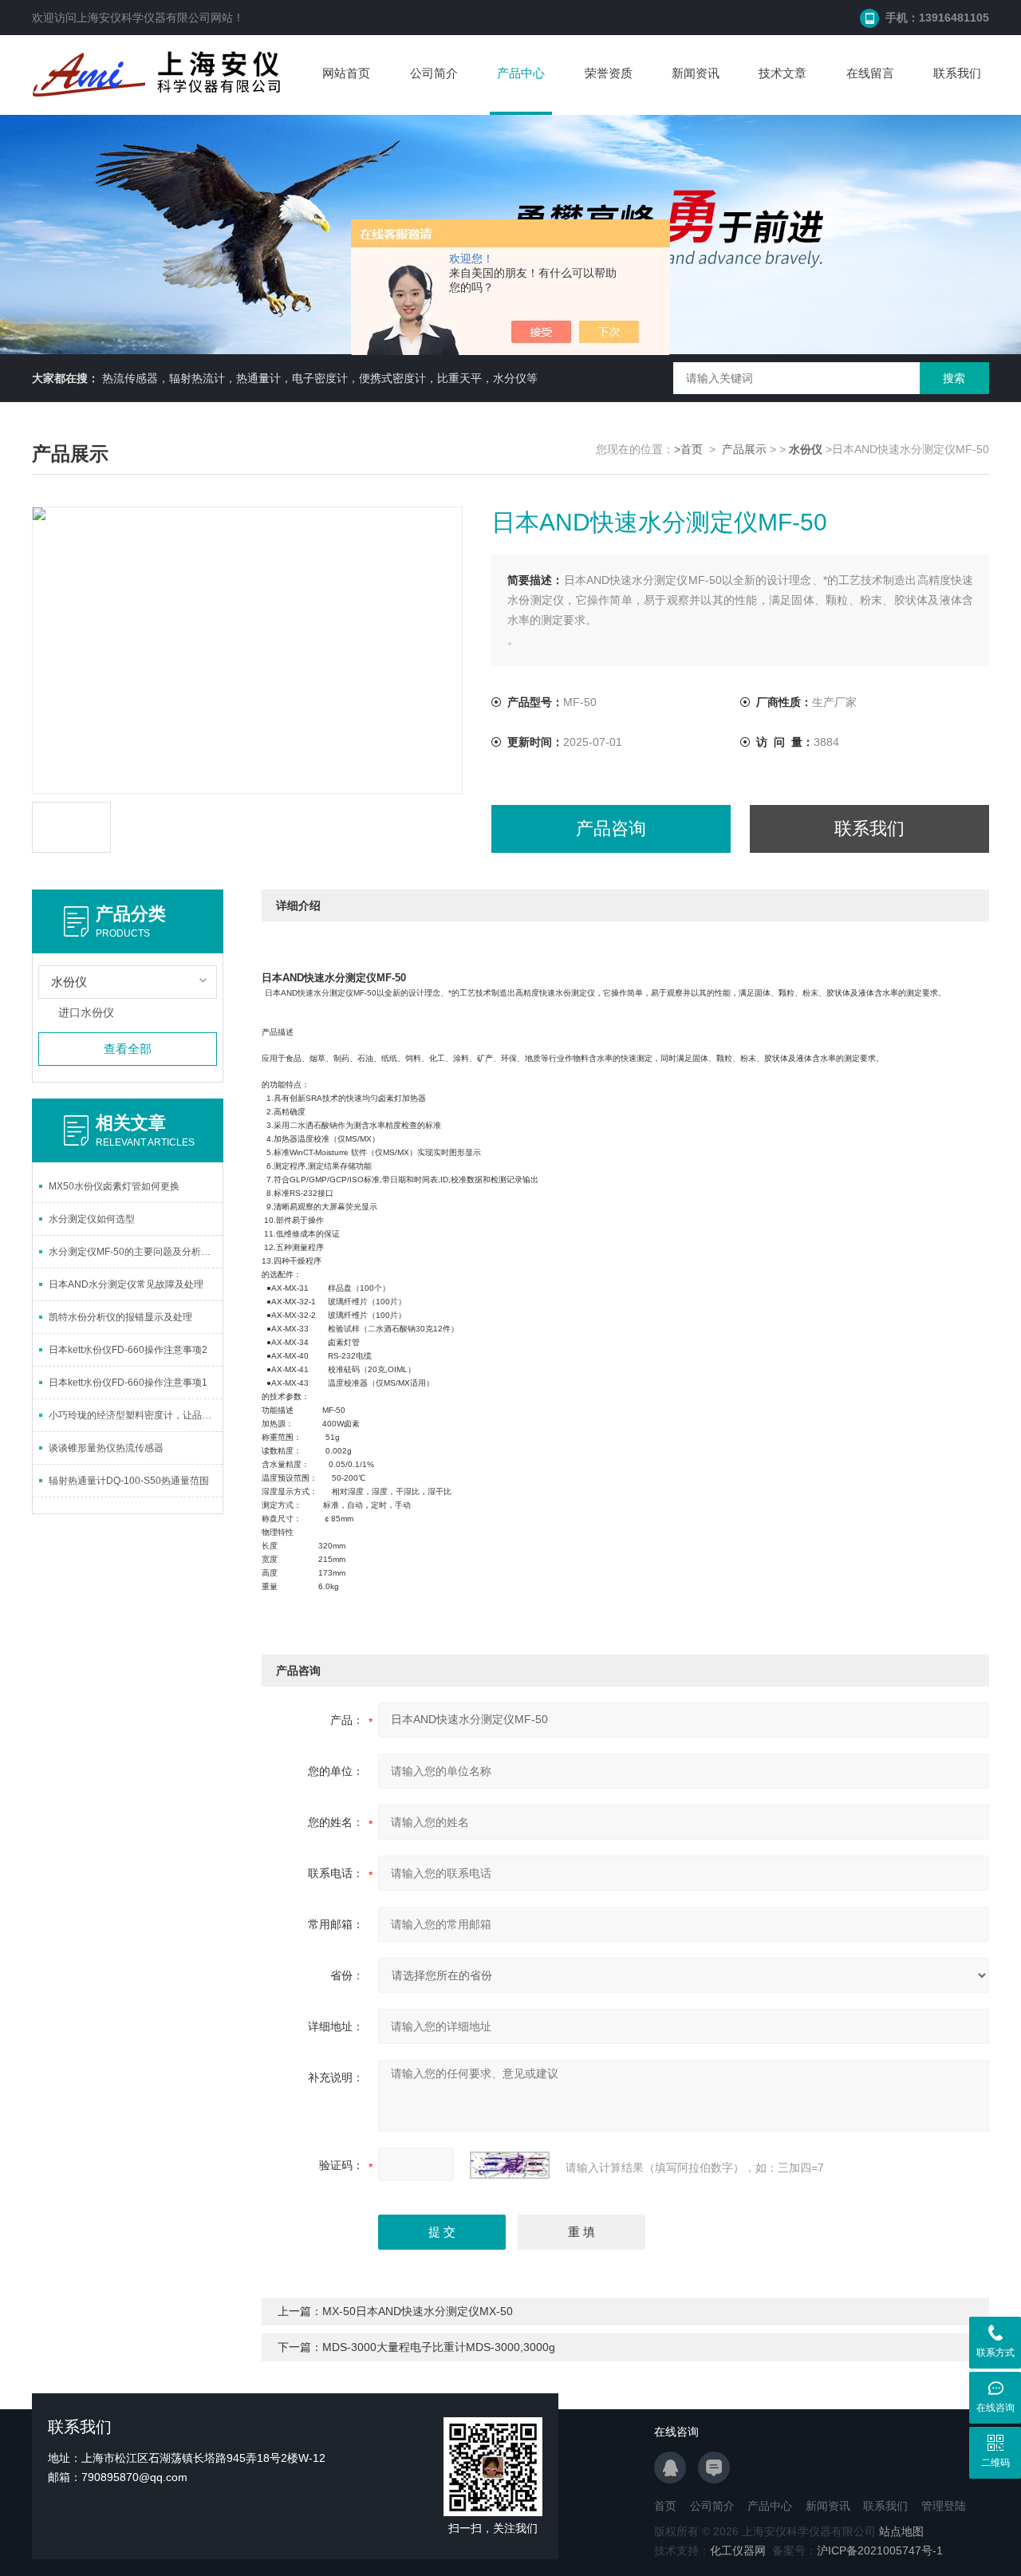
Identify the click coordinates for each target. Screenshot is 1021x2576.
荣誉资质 (609, 73)
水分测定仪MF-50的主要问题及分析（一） (136, 1252)
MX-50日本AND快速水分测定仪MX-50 (418, 2311)
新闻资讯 (696, 73)
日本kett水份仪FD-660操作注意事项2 (128, 1350)
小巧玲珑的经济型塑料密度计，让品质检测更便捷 (136, 1415)
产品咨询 (611, 828)
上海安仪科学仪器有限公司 (144, 18)
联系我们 (957, 73)
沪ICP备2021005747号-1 (880, 2550)
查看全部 (128, 1049)
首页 (665, 2506)
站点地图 (901, 2531)
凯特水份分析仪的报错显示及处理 (120, 1317)
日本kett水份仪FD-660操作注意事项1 (128, 1383)
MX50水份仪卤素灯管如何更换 (114, 1186)
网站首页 (346, 73)
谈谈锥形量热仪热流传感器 (106, 1448)
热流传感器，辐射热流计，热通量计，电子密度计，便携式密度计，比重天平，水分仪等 (320, 378)
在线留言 (870, 73)
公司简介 (434, 73)
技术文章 (783, 73)
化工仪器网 (738, 2550)
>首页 (688, 449)
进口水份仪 (86, 1012)
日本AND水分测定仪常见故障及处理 (126, 1284)
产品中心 (521, 73)
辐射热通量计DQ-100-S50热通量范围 (129, 1481)
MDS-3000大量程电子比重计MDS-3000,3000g (439, 2347)
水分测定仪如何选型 (92, 1219)
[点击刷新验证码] (510, 2165)
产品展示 (744, 449)
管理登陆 (944, 2506)
